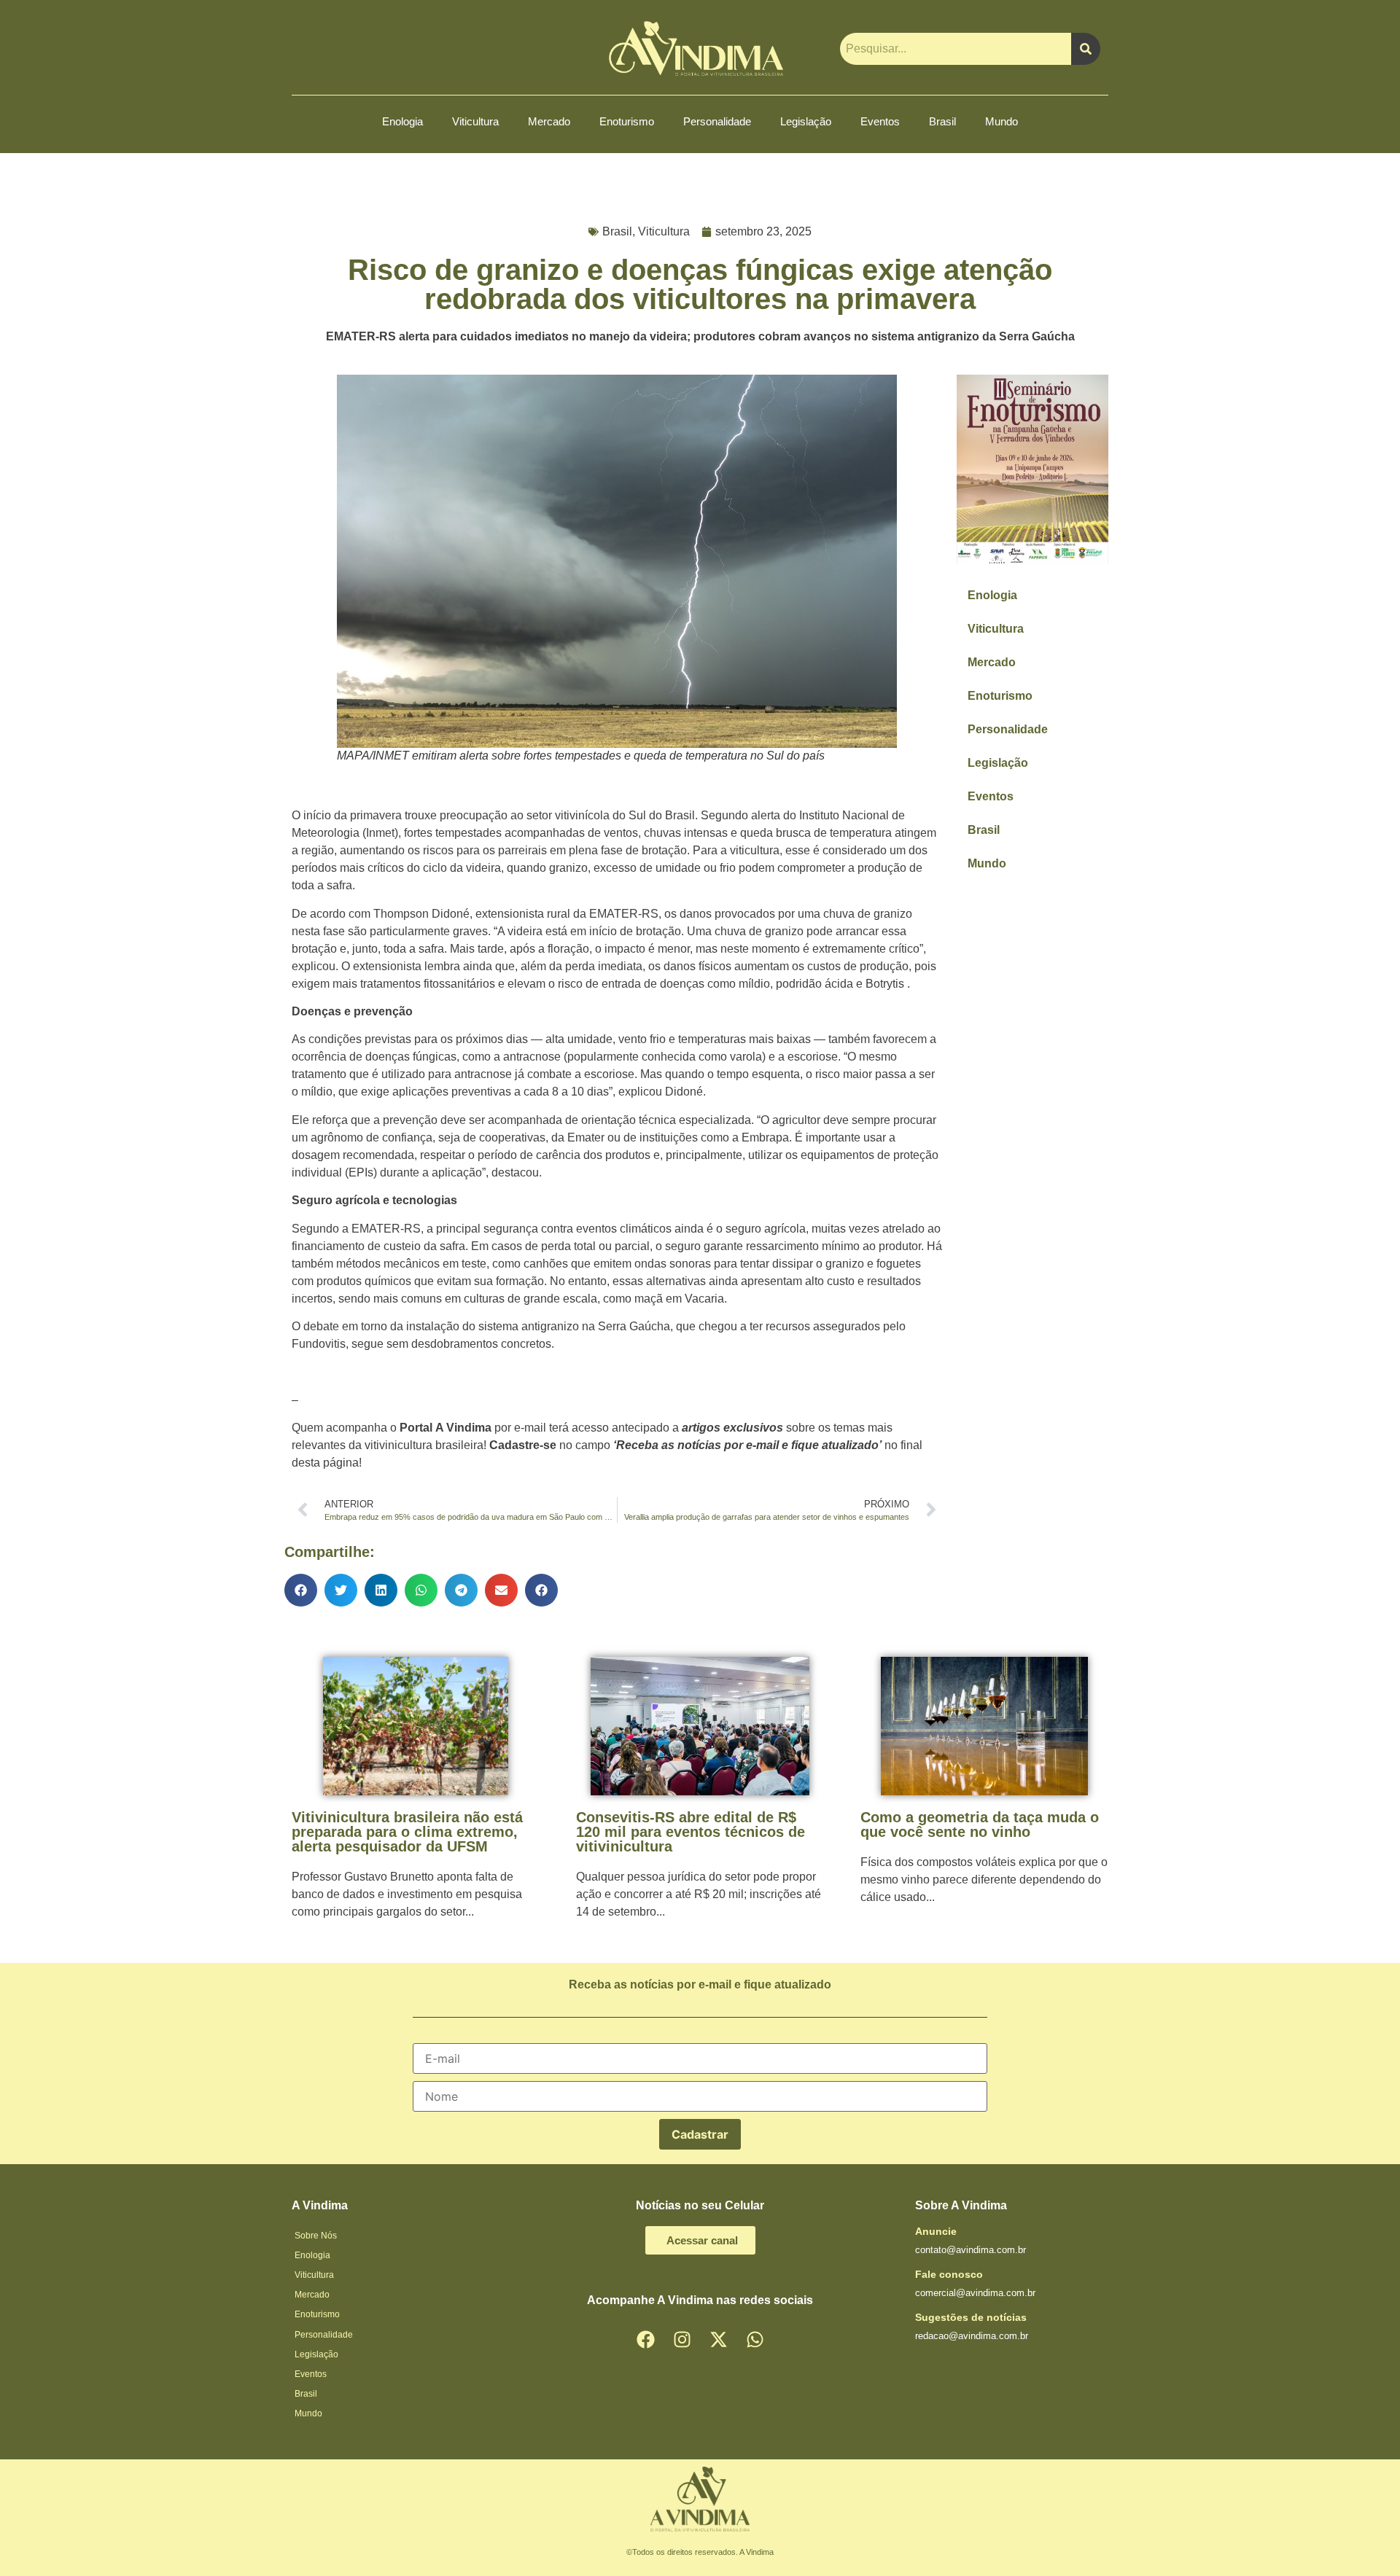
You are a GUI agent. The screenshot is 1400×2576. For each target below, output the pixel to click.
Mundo (1002, 121)
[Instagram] (682, 2340)
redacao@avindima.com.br (972, 2336)
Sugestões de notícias (971, 2317)
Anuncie (936, 2231)
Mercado (549, 121)
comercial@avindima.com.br (975, 2293)
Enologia (402, 121)
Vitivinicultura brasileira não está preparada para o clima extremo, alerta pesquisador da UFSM (407, 1832)
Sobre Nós (316, 2236)
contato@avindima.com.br (971, 2250)
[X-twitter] (718, 2340)
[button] (301, 1590)
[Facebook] (645, 2340)
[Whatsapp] (755, 2340)
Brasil (942, 121)
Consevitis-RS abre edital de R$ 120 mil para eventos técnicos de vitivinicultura (691, 1832)
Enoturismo (627, 121)
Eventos (880, 121)
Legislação (806, 121)
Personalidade (717, 121)
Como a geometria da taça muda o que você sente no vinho (980, 1824)
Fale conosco (949, 2274)
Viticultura (475, 121)
